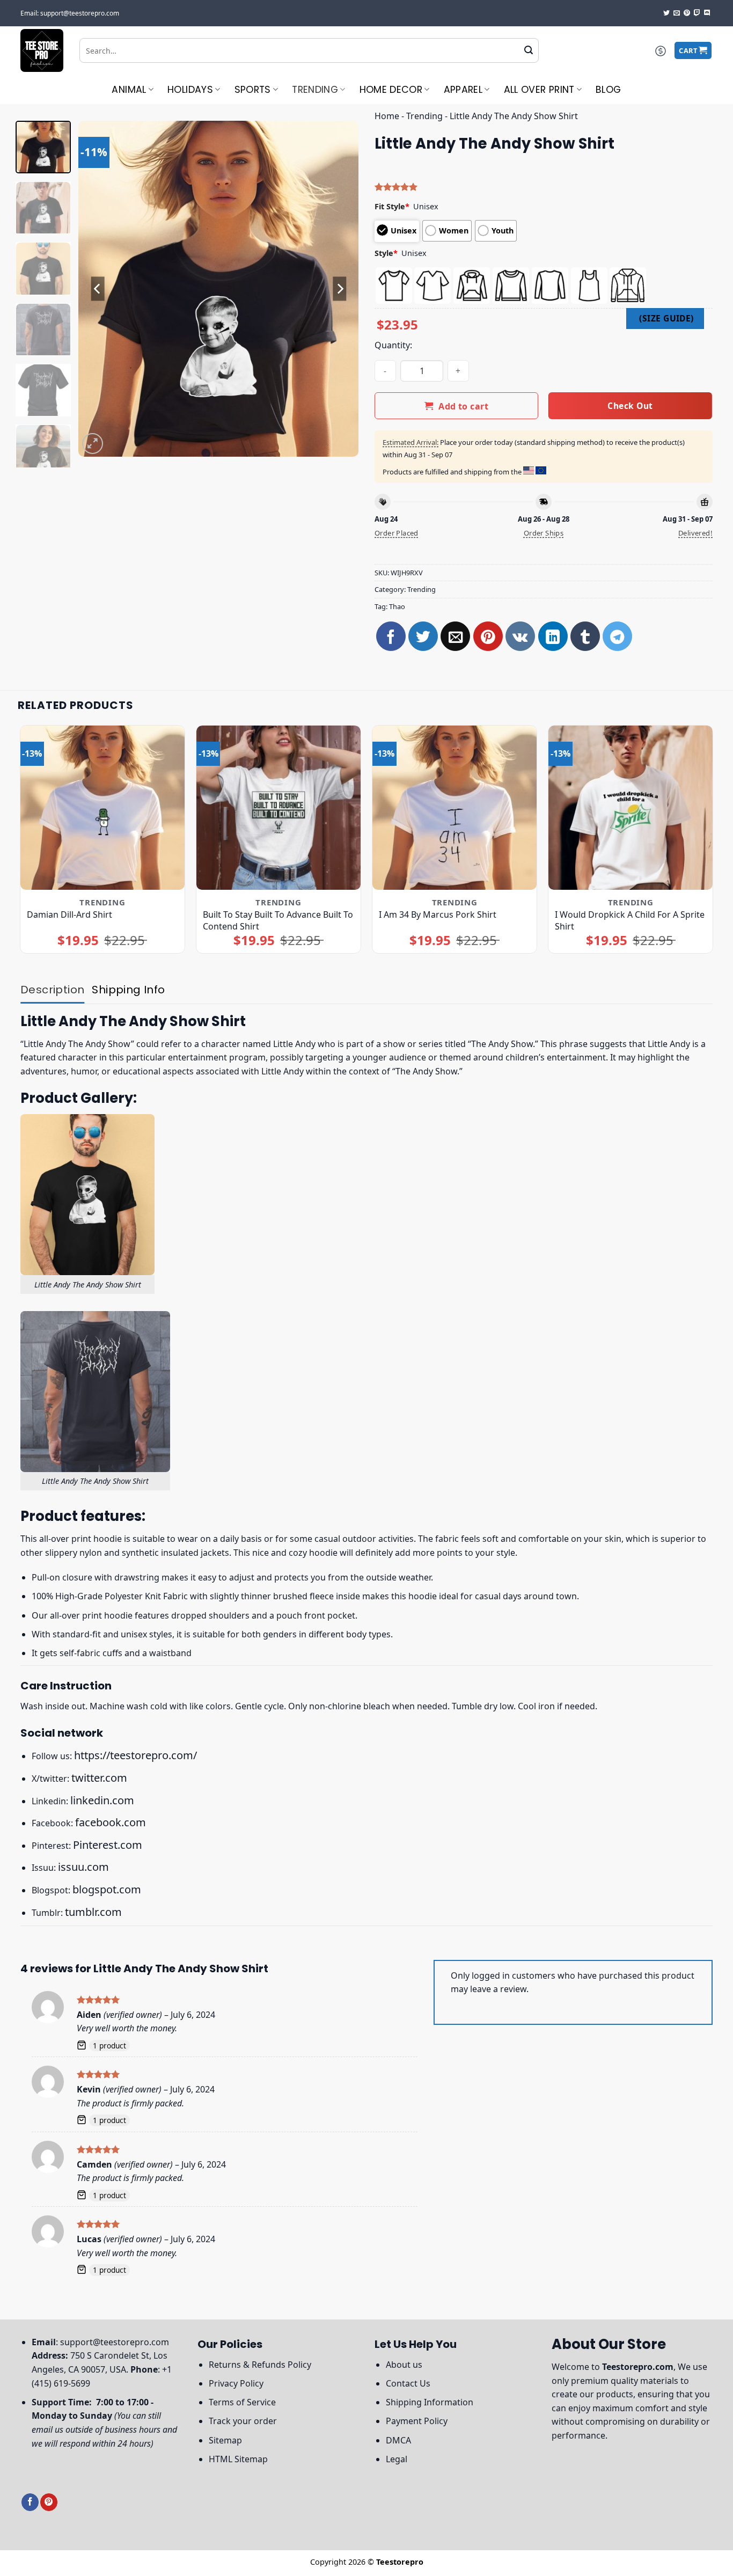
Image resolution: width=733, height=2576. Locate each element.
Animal (129, 90)
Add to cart (463, 406)
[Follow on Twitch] (697, 13)
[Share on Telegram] (617, 636)
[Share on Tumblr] (585, 636)
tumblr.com (93, 1912)
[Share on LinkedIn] (553, 636)
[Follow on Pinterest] (687, 13)
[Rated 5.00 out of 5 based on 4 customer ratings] (544, 187)
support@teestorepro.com (115, 2342)
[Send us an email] (677, 13)
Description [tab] (52, 990)
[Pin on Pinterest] (488, 636)
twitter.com (99, 1778)
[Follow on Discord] (707, 13)
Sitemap (225, 2440)
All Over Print (539, 90)
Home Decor (391, 90)
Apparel (463, 90)
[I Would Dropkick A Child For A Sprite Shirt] (631, 808)
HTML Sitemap (238, 2459)
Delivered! (695, 533)
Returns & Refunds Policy (260, 2365)
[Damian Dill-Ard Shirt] (103, 808)
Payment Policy (417, 2421)
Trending (315, 90)
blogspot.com (107, 1889)
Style (386, 253)
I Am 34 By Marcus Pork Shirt (438, 914)
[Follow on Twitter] (666, 13)
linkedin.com (102, 1800)
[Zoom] (93, 444)
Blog (608, 90)
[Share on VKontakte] (520, 636)
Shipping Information (430, 2402)
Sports (253, 90)
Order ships (544, 533)
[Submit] (529, 50)
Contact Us (408, 2383)
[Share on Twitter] (423, 636)
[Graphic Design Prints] (42, 50)
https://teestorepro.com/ (135, 1755)
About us (404, 2365)
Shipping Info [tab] (128, 990)
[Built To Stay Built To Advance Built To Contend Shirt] (279, 808)
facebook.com (111, 1822)
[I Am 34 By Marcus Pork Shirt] (455, 808)
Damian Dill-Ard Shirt (69, 914)
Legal (397, 2459)
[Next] (340, 288)
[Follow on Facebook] (30, 2502)
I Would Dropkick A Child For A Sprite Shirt (630, 920)
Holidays (190, 90)
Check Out (630, 406)
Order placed (397, 533)
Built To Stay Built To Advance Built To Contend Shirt (278, 920)
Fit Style (392, 206)
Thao (397, 606)
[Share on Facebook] (391, 636)
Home (387, 116)
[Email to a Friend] (455, 636)
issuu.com (83, 1867)
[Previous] (98, 288)
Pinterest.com (108, 1845)
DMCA (398, 2440)
